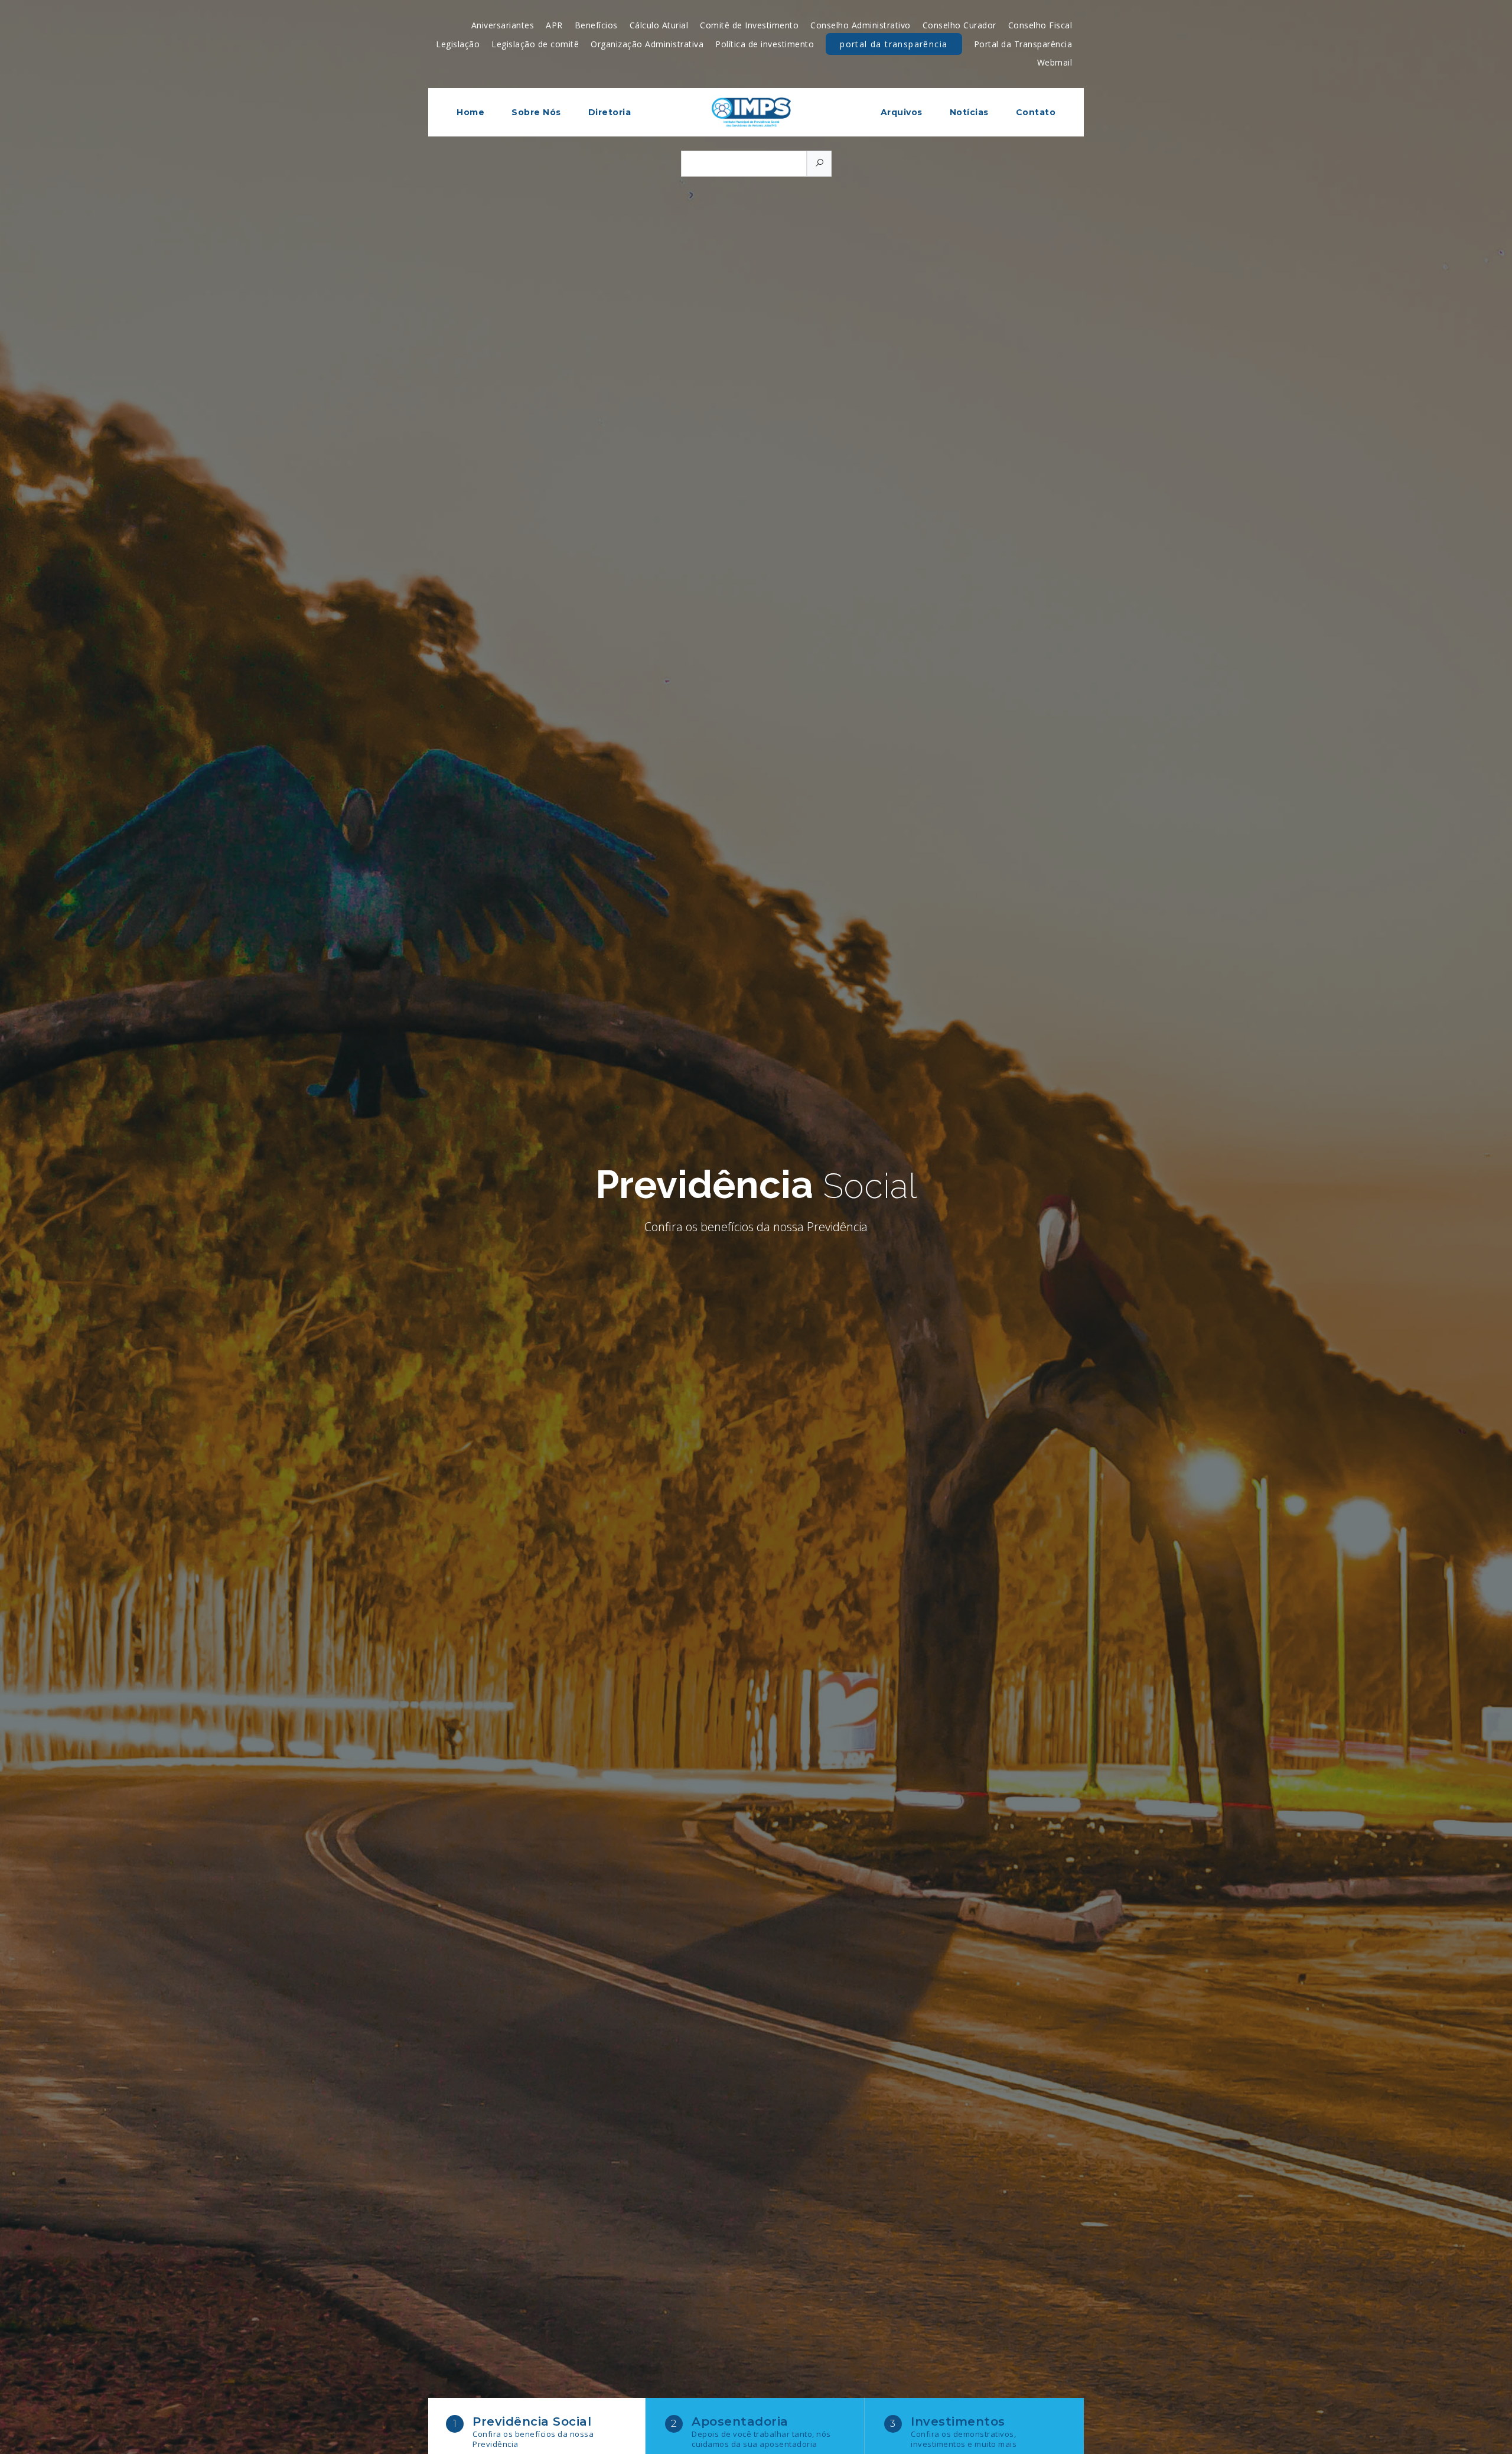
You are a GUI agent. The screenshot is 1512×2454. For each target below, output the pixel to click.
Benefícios (596, 25)
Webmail (1055, 62)
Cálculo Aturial (659, 25)
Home (470, 112)
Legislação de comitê (535, 44)
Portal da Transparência (894, 44)
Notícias (969, 112)
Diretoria (610, 112)
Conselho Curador (959, 25)
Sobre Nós (536, 112)
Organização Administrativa (647, 44)
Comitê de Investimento (749, 25)
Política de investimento (765, 44)
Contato (1036, 112)
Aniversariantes (503, 25)
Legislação (458, 44)
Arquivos (902, 112)
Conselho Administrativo (861, 25)
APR (554, 25)
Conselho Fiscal (1040, 25)
